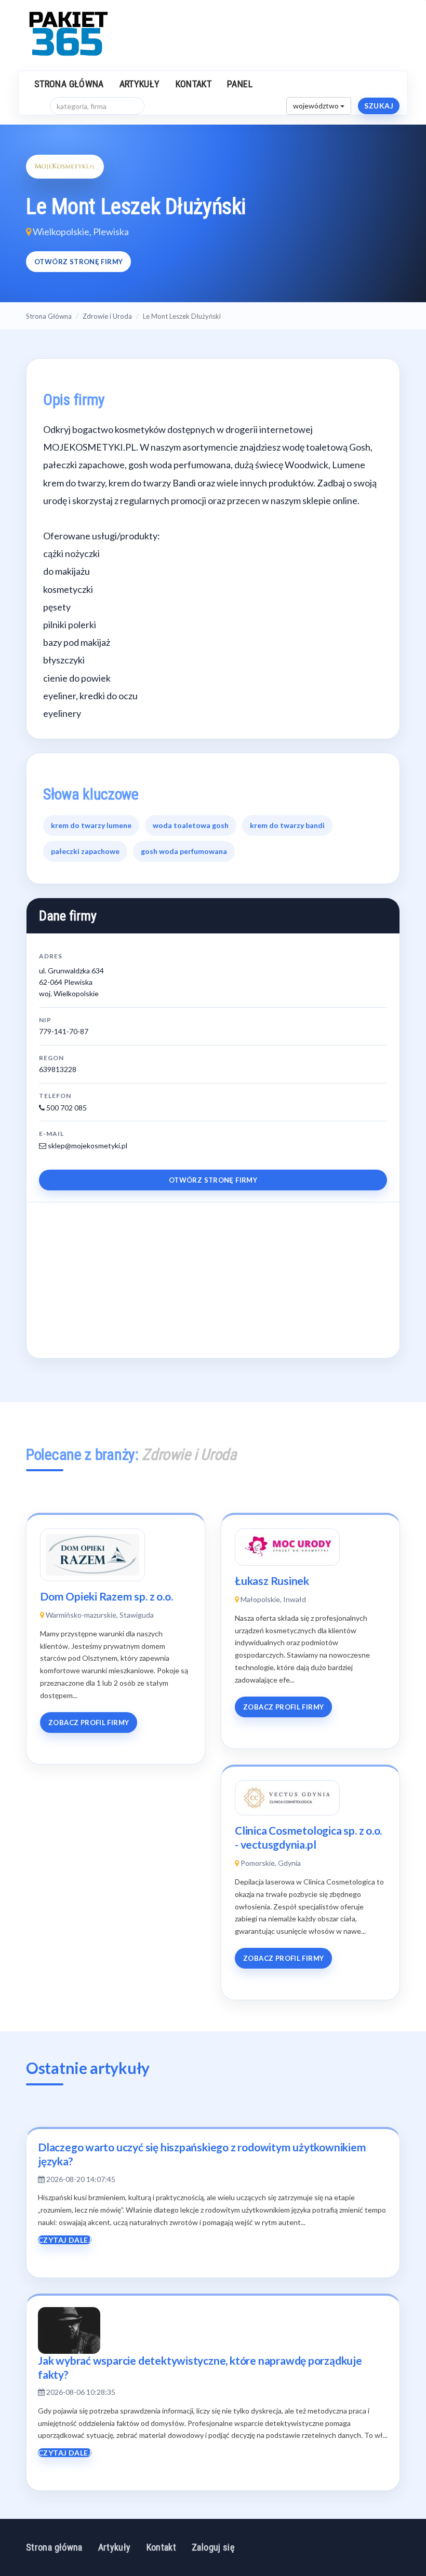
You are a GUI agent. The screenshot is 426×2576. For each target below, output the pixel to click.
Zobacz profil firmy (89, 1723)
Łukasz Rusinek (272, 1581)
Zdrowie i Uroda (107, 316)
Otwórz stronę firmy (78, 262)
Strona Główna (49, 316)
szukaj (379, 106)
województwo (317, 106)
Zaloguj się (213, 2547)
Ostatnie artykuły (88, 2068)
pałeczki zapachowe (85, 851)
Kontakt (194, 84)
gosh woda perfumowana (184, 851)
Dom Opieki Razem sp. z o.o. (106, 1596)
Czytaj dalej (65, 2240)
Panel (240, 84)
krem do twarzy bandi (287, 825)
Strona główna (69, 84)
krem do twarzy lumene (91, 825)
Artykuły (140, 84)
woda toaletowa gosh (191, 825)
